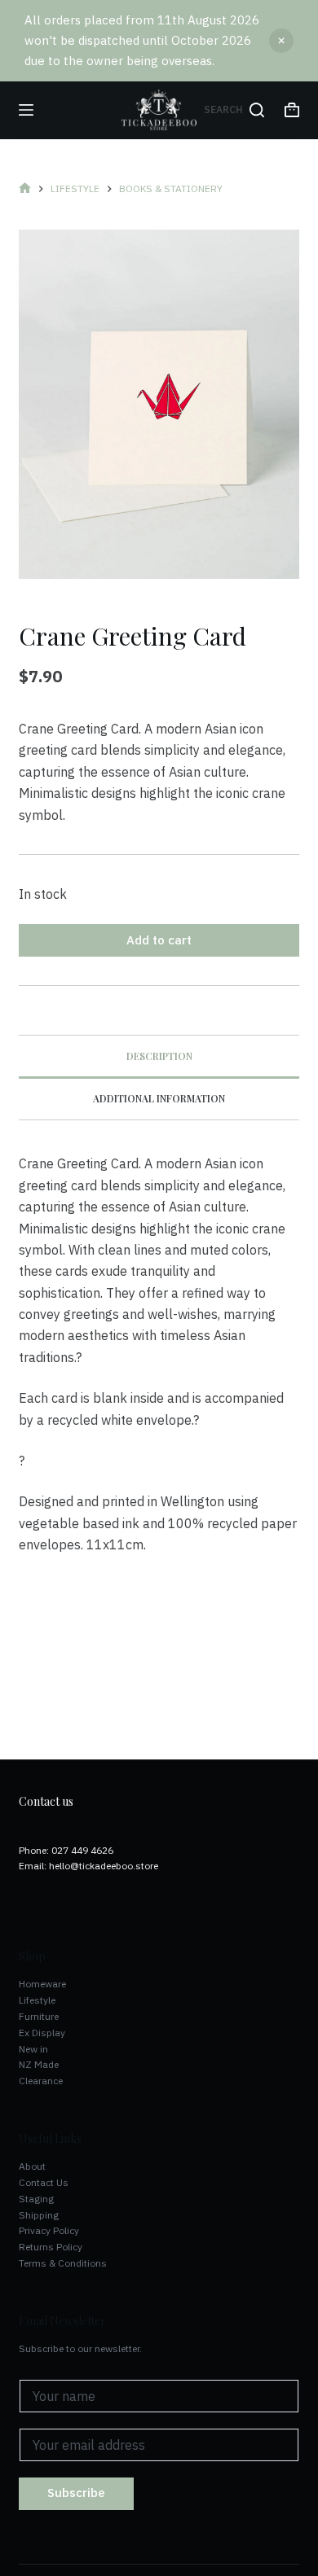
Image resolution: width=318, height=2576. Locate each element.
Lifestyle (37, 2000)
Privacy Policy (49, 2230)
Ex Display (42, 2033)
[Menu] (26, 110)
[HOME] (25, 189)
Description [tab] (159, 1056)
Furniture (39, 2016)
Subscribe (76, 2493)
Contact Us (44, 2182)
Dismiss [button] (281, 41)
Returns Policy (51, 2247)
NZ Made (39, 2064)
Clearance (41, 2081)
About (32, 2166)
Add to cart (159, 940)
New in (33, 2049)
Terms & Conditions (63, 2263)
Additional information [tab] (159, 1098)
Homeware (42, 1984)
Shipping (39, 2215)
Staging (36, 2199)
